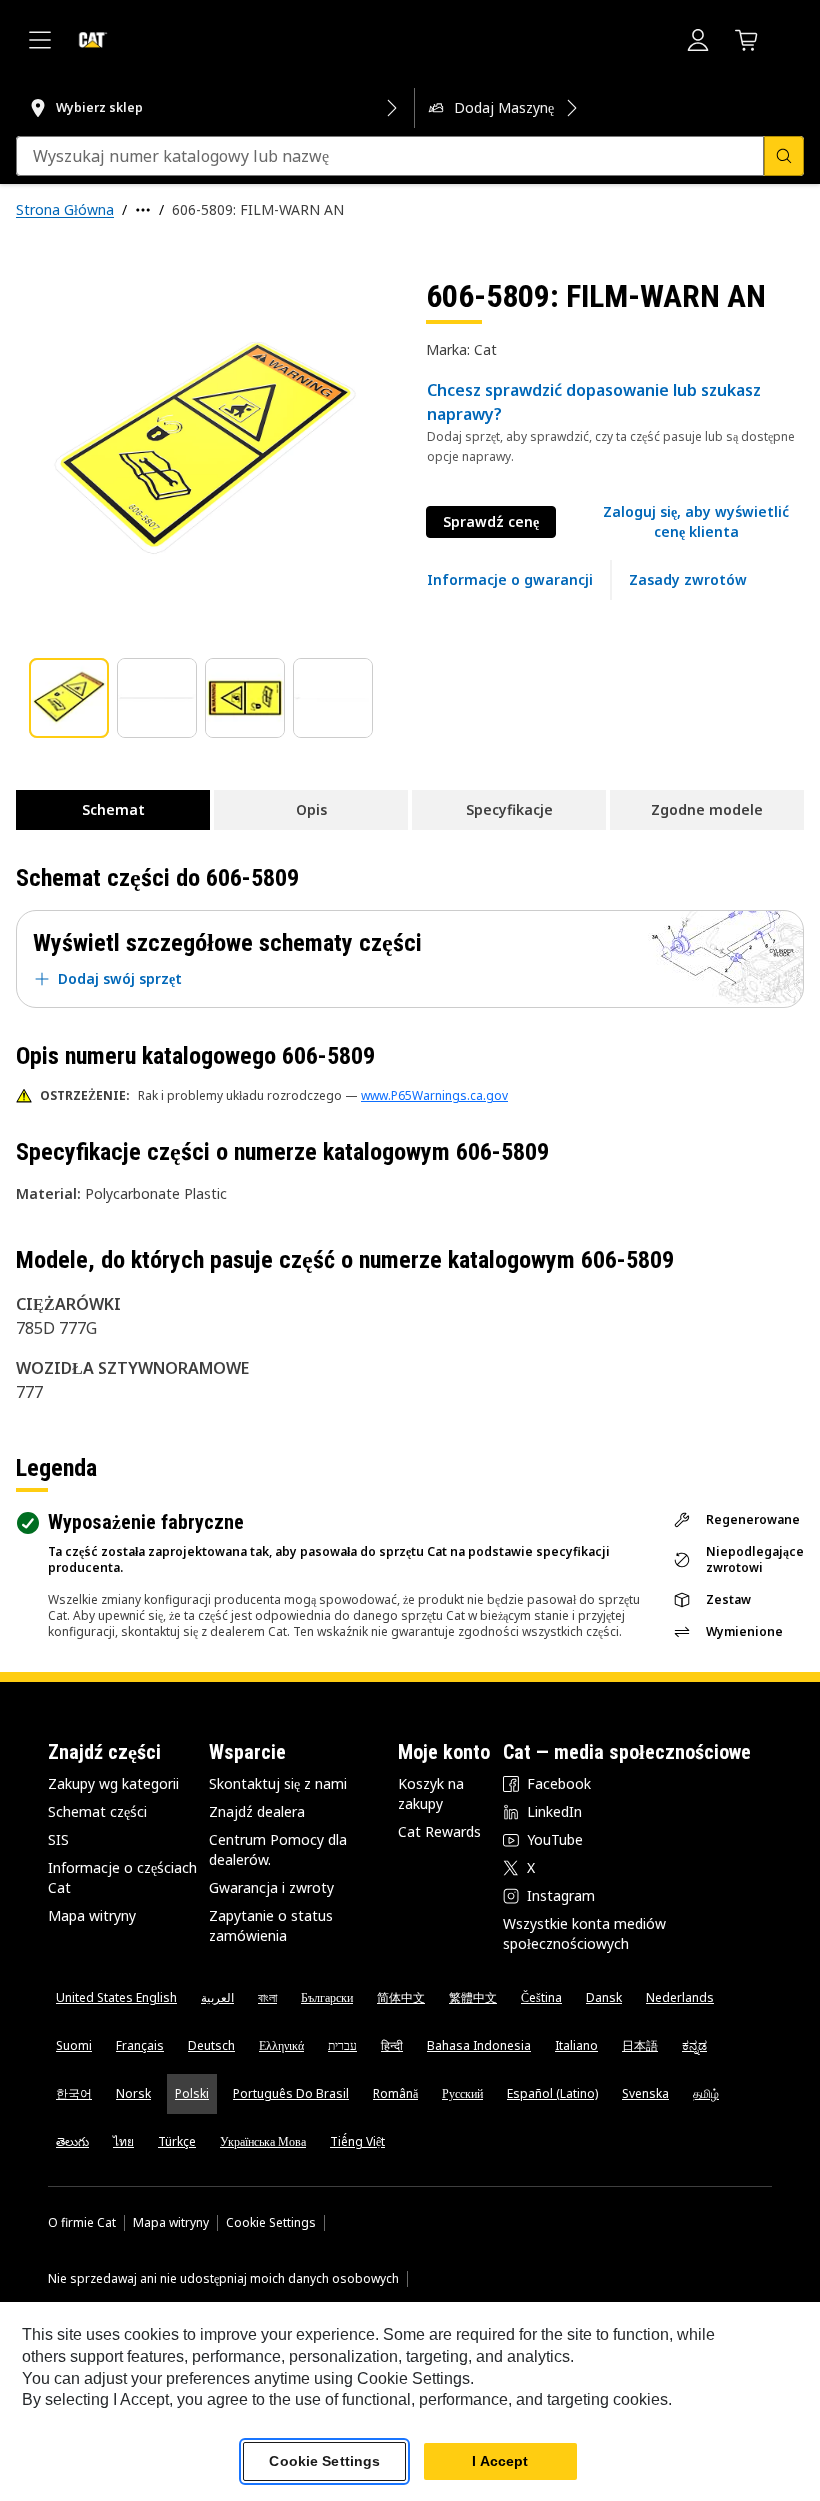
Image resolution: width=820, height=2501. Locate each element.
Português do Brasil (291, 2093)
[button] (696, 522)
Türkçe (177, 2141)
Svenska (645, 2093)
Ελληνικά (281, 2045)
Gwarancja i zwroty (271, 1887)
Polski (192, 2093)
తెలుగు (72, 2141)
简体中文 (401, 1997)
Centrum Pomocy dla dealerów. (278, 1849)
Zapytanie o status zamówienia (271, 1925)
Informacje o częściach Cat (122, 1877)
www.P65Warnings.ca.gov (434, 1095)
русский (462, 2093)
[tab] (69, 698)
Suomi (74, 2045)
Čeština (541, 1997)
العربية (217, 1997)
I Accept (500, 2461)
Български (327, 1997)
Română (395, 2093)
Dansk (604, 1997)
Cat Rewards (439, 1831)
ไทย (123, 2141)
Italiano (576, 2045)
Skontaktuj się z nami (278, 1783)
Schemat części (97, 1811)
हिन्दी (392, 2045)
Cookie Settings (271, 2223)
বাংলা (267, 1997)
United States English (116, 1997)
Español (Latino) (552, 2093)
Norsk (133, 2093)
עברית (342, 2045)
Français (140, 2045)
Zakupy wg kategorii (113, 1783)
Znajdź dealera (257, 1811)
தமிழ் (706, 2093)
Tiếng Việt (357, 2141)
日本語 (640, 2045)
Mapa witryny (92, 1915)
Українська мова (263, 2141)
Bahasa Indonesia (479, 2045)
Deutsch (211, 2045)
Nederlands (680, 1997)
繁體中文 (473, 1997)
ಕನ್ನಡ (694, 2045)
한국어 (74, 2093)
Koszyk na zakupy (431, 1793)
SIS (58, 1839)
